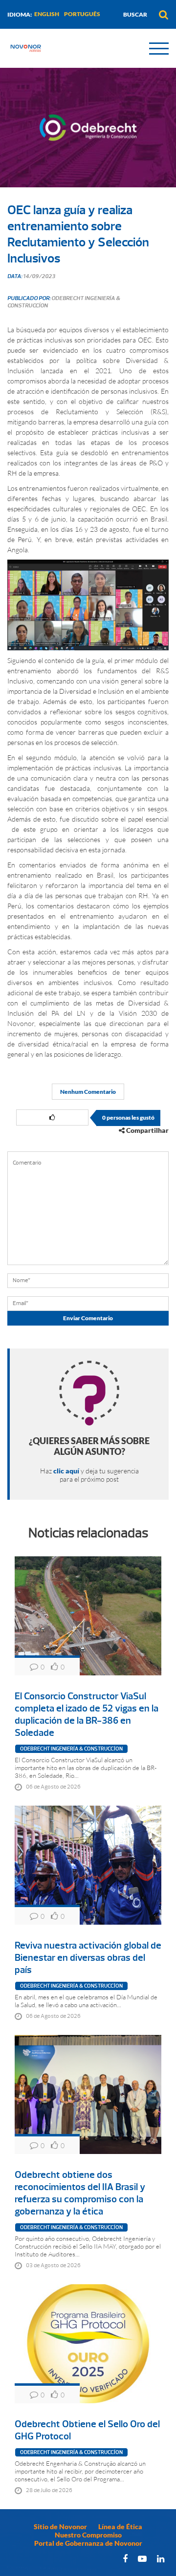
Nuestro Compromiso (88, 2535)
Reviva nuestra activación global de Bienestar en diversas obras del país (88, 1958)
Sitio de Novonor (60, 2526)
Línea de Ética (120, 2526)
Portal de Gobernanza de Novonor (88, 2543)
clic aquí (66, 1471)
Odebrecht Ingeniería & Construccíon (71, 1749)
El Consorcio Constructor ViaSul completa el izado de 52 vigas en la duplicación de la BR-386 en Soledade (87, 1714)
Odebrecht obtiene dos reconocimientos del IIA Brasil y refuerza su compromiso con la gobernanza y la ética (80, 2193)
